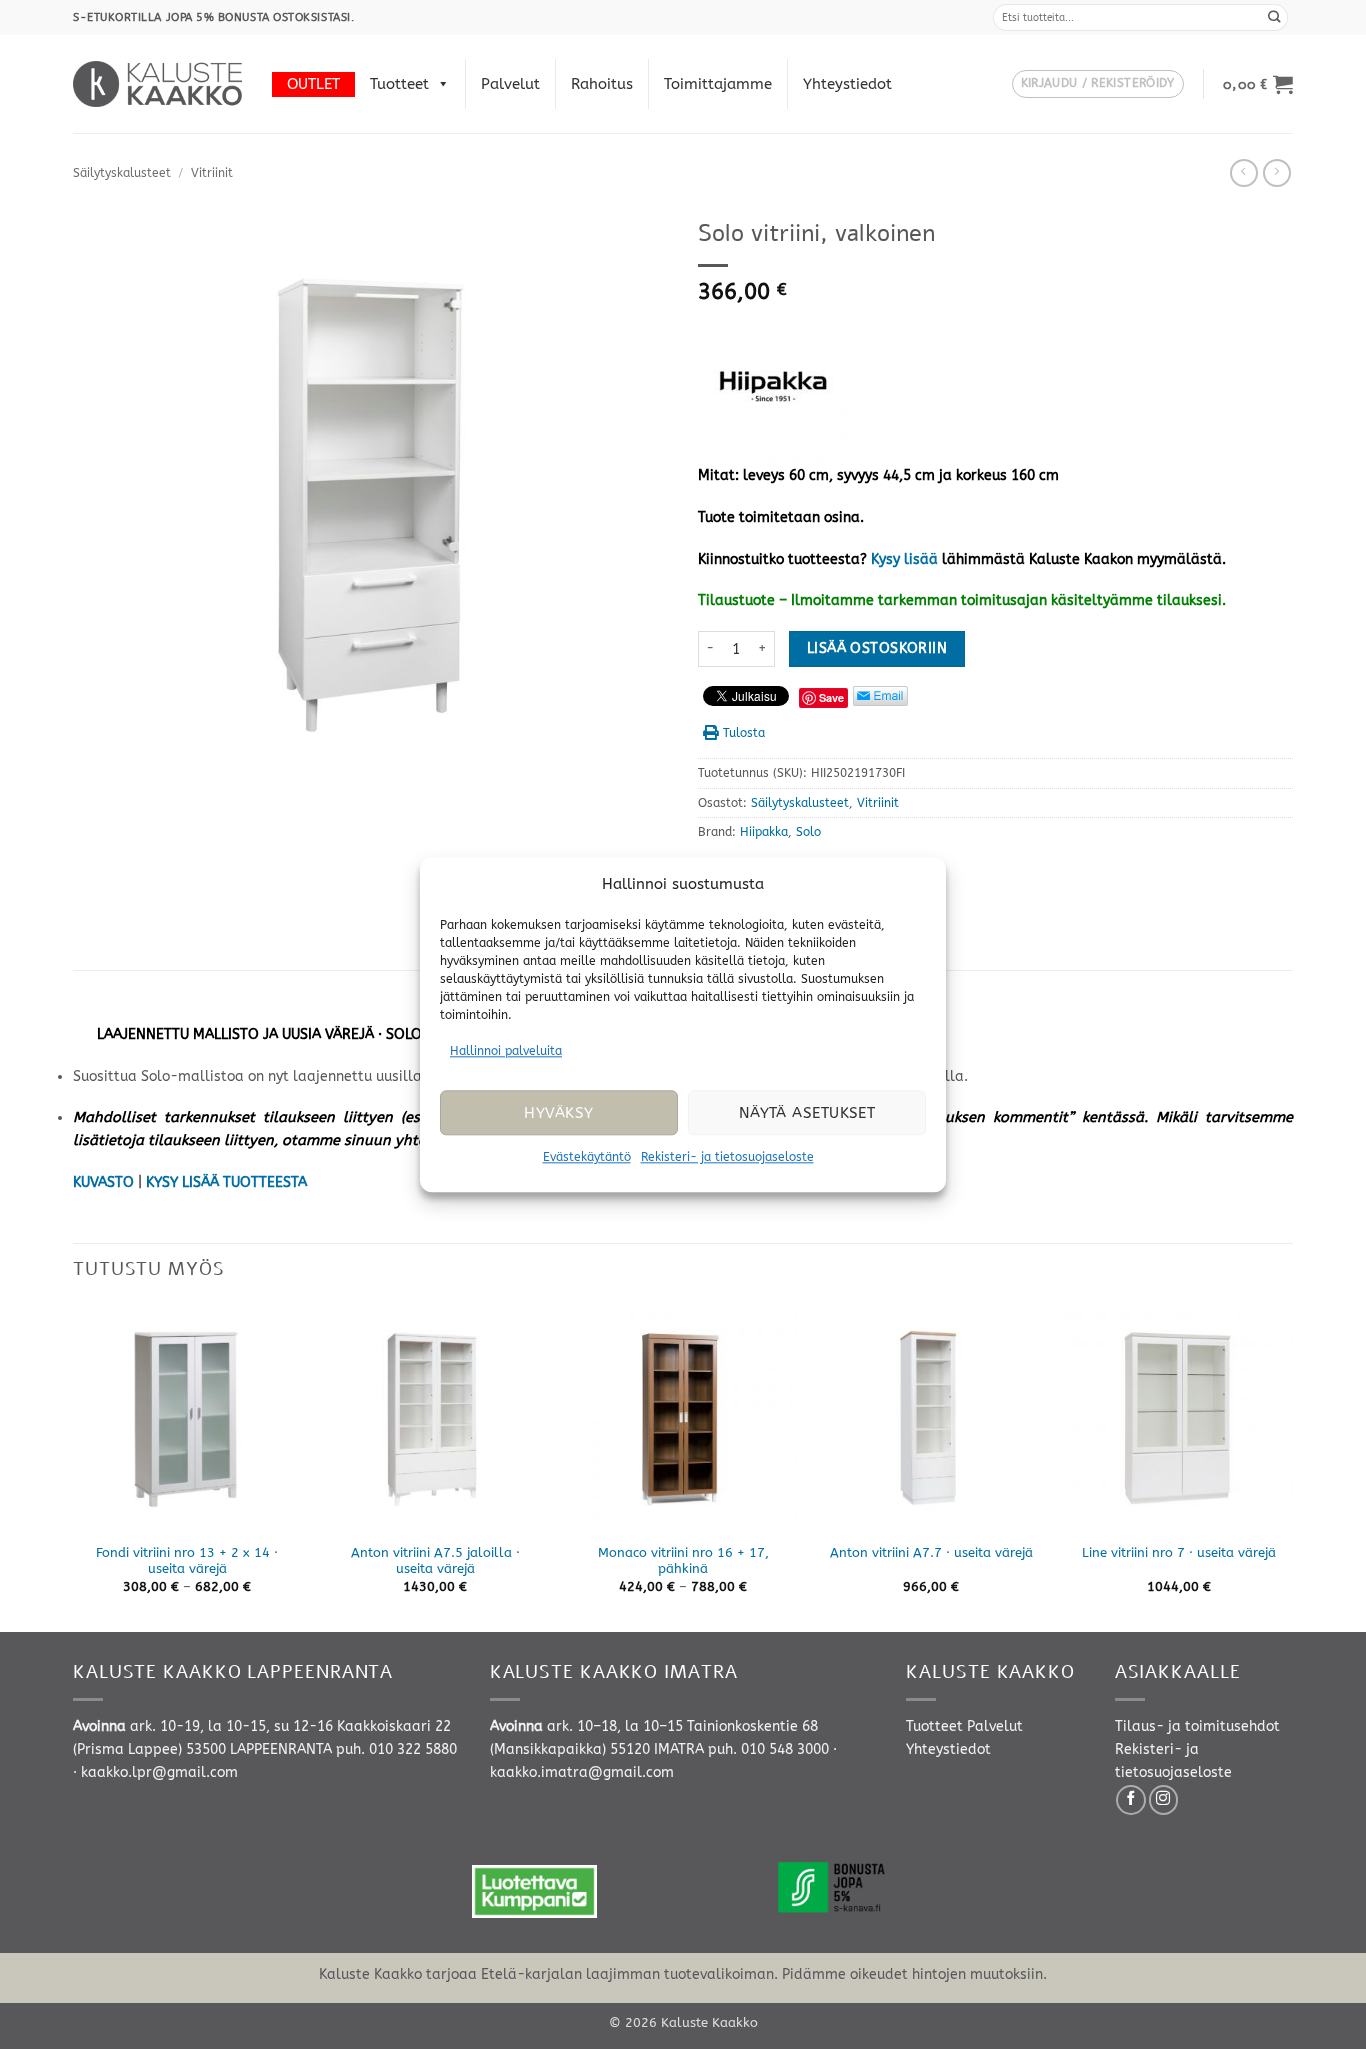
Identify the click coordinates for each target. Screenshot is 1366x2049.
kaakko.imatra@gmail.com (582, 1772)
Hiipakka (764, 832)
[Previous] (74, 1467)
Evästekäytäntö (587, 1158)
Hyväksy (558, 1113)
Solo (808, 832)
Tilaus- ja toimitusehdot (1197, 1726)
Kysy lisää (904, 559)
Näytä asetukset (807, 1113)
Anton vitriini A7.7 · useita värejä (931, 1552)
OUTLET (313, 84)
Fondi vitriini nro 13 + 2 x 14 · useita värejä (187, 1561)
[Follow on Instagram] (1164, 1800)
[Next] (1292, 1467)
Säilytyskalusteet (122, 173)
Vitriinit (212, 173)
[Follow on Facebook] (1131, 1800)
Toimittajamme (718, 84)
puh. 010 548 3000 (768, 1749)
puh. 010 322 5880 (396, 1749)
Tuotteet (399, 84)
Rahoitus (602, 84)
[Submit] (1275, 17)
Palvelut (510, 84)
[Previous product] (1277, 173)
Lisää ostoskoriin (877, 648)
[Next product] (1244, 173)
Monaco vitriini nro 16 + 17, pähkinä (683, 1561)
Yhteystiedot (847, 84)
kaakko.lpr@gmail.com (159, 1772)
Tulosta (744, 733)
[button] (1098, 84)
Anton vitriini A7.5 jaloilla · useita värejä (435, 1561)
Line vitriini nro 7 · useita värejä (1179, 1552)
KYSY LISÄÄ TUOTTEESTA (226, 1182)
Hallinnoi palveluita (506, 1051)
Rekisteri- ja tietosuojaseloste (727, 1158)
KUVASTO (103, 1182)
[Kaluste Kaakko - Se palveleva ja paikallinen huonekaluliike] (157, 84)
